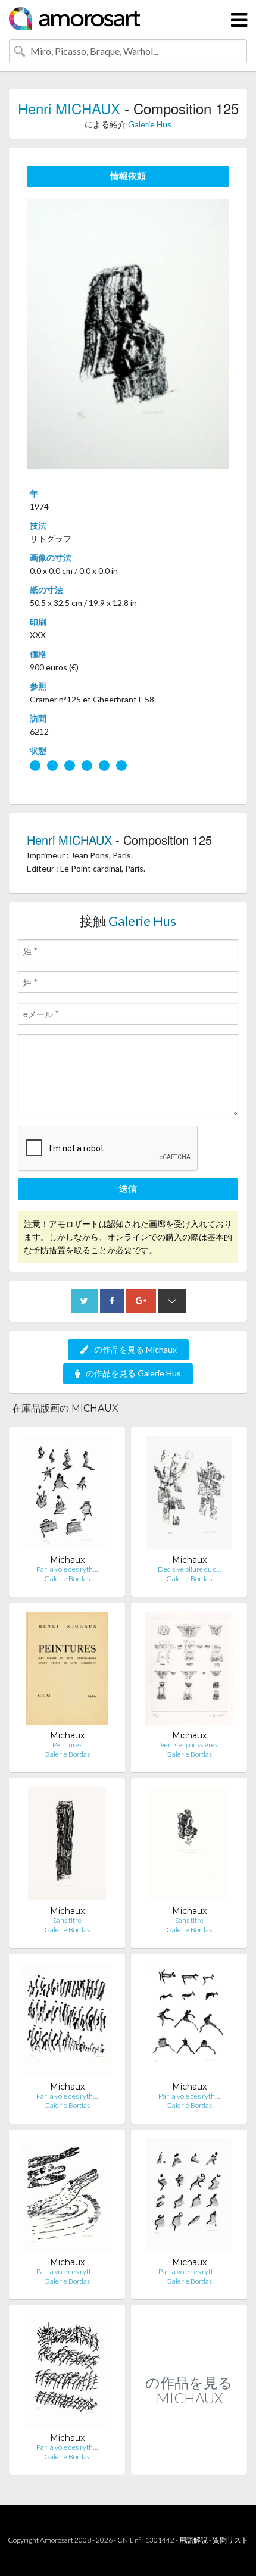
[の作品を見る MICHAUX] (189, 2462)
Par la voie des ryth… (67, 1569)
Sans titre (67, 1920)
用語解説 (193, 2540)
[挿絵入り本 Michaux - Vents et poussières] (189, 1671)
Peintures (67, 1745)
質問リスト (230, 2540)
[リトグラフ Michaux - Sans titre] (67, 1846)
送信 (128, 1188)
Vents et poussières (189, 1745)
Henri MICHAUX (69, 108)
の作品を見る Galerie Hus (133, 1373)
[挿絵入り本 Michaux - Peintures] (67, 1671)
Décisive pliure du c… (189, 1569)
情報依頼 (128, 176)
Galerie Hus (150, 124)
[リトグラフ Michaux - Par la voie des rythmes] (67, 1495)
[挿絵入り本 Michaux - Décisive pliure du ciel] (189, 1495)
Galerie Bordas (67, 1579)
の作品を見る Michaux (135, 1349)
